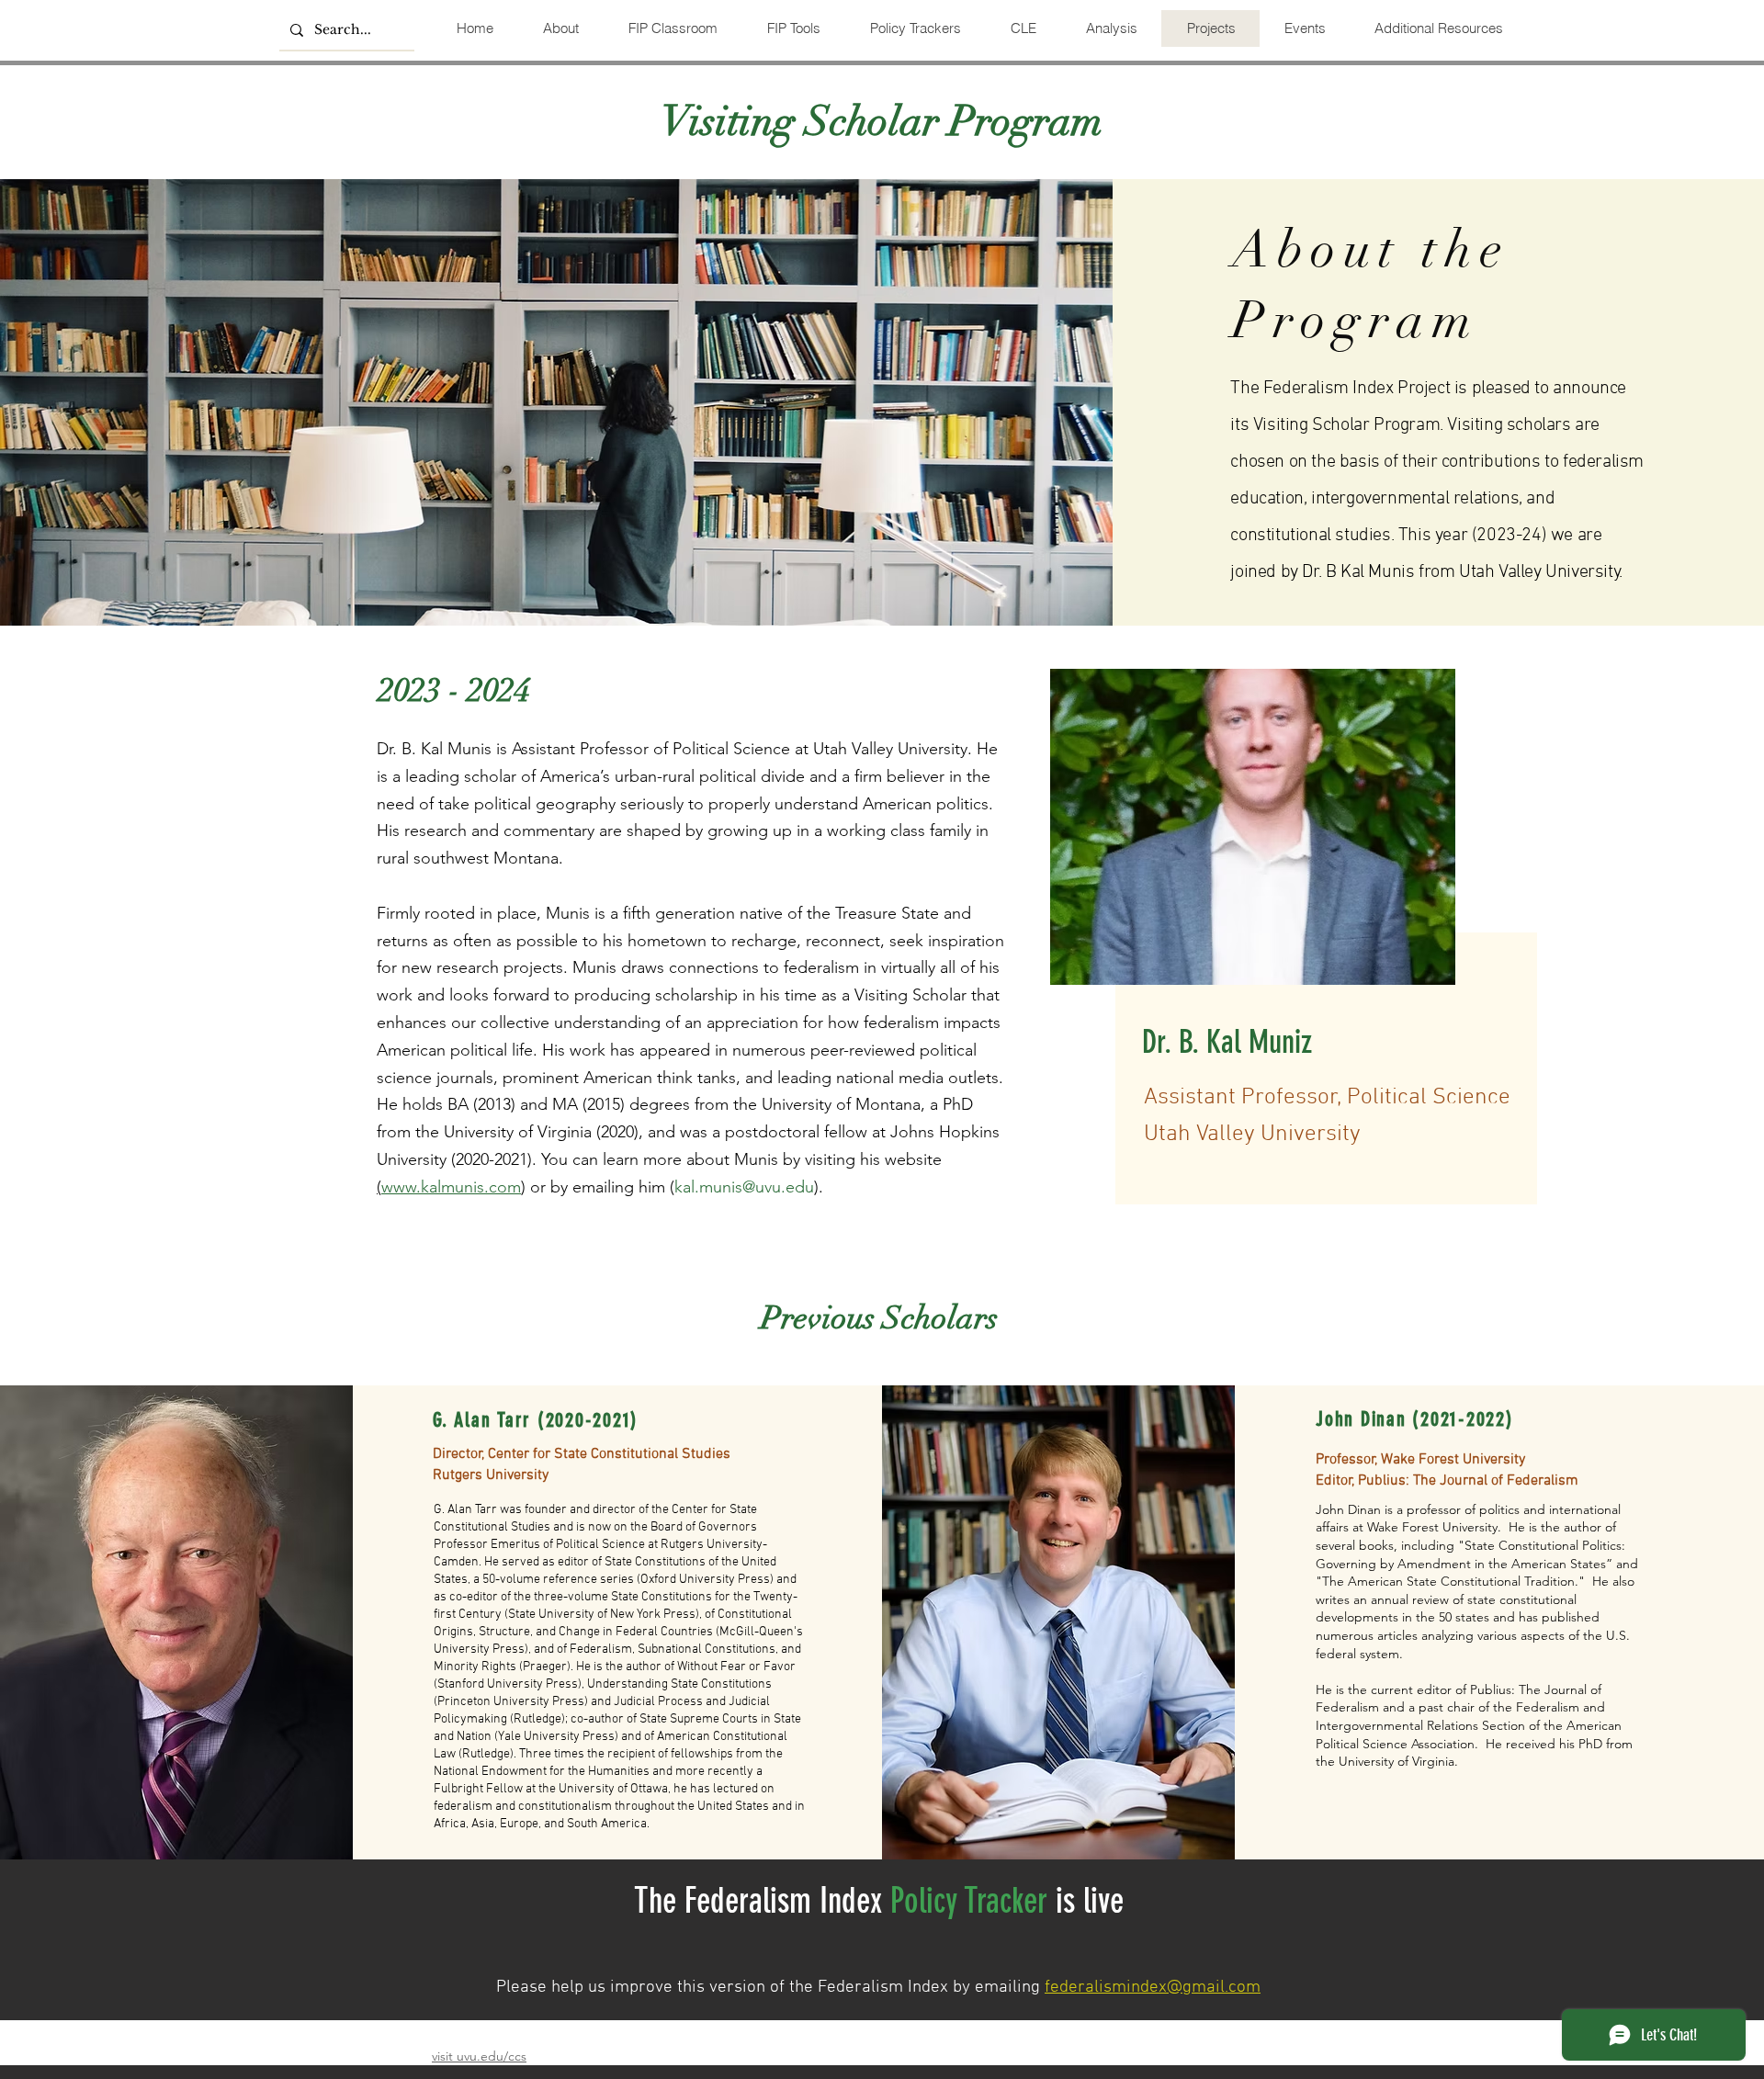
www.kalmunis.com (451, 1187)
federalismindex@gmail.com (1153, 1988)
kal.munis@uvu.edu (744, 1187)
